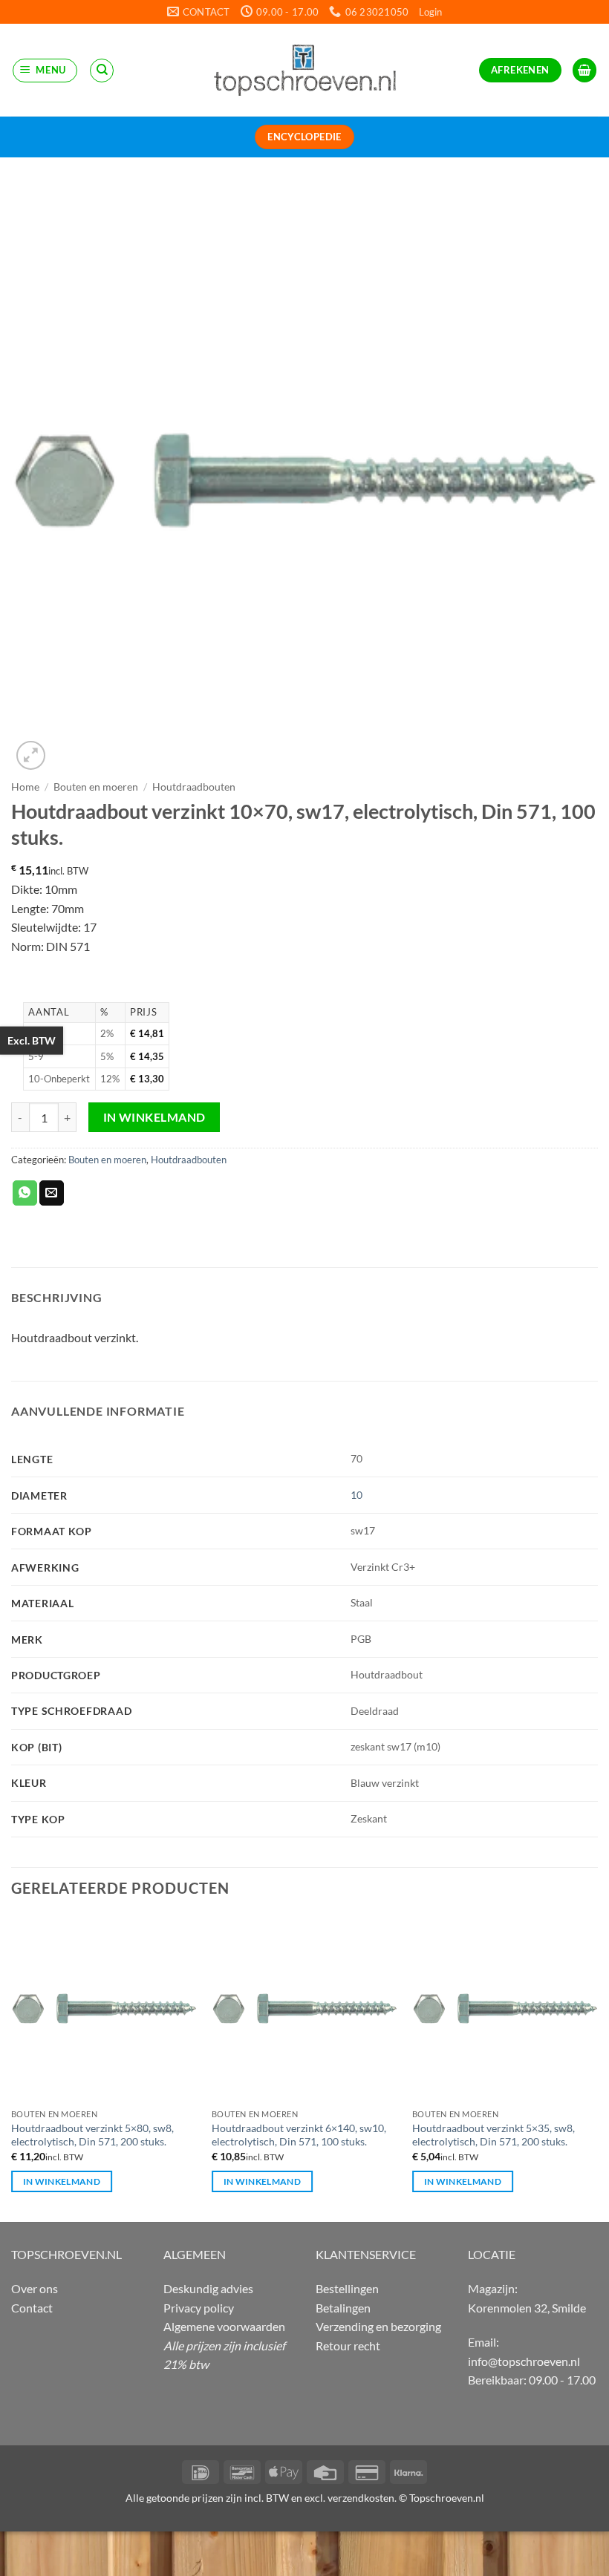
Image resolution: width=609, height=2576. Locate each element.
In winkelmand (154, 1117)
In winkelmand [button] (62, 2181)
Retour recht (348, 2345)
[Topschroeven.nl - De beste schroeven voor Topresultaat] (304, 70)
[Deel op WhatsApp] (25, 1193)
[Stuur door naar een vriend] (52, 1193)
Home (25, 787)
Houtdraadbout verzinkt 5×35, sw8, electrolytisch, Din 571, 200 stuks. (494, 2135)
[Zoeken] (102, 71)
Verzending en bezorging (378, 2326)
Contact (32, 2308)
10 (356, 1495)
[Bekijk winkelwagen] (584, 70)
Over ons (35, 2288)
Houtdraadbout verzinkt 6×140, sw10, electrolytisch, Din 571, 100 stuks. (299, 2135)
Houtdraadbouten (194, 787)
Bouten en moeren (96, 787)
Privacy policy (199, 2308)
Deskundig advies (208, 2288)
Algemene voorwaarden (224, 2326)
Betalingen (343, 2308)
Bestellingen (347, 2288)
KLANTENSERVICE (366, 2254)
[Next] (597, 2067)
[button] (430, 12)
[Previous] (12, 2067)
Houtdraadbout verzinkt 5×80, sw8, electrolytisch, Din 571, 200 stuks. (92, 2135)
